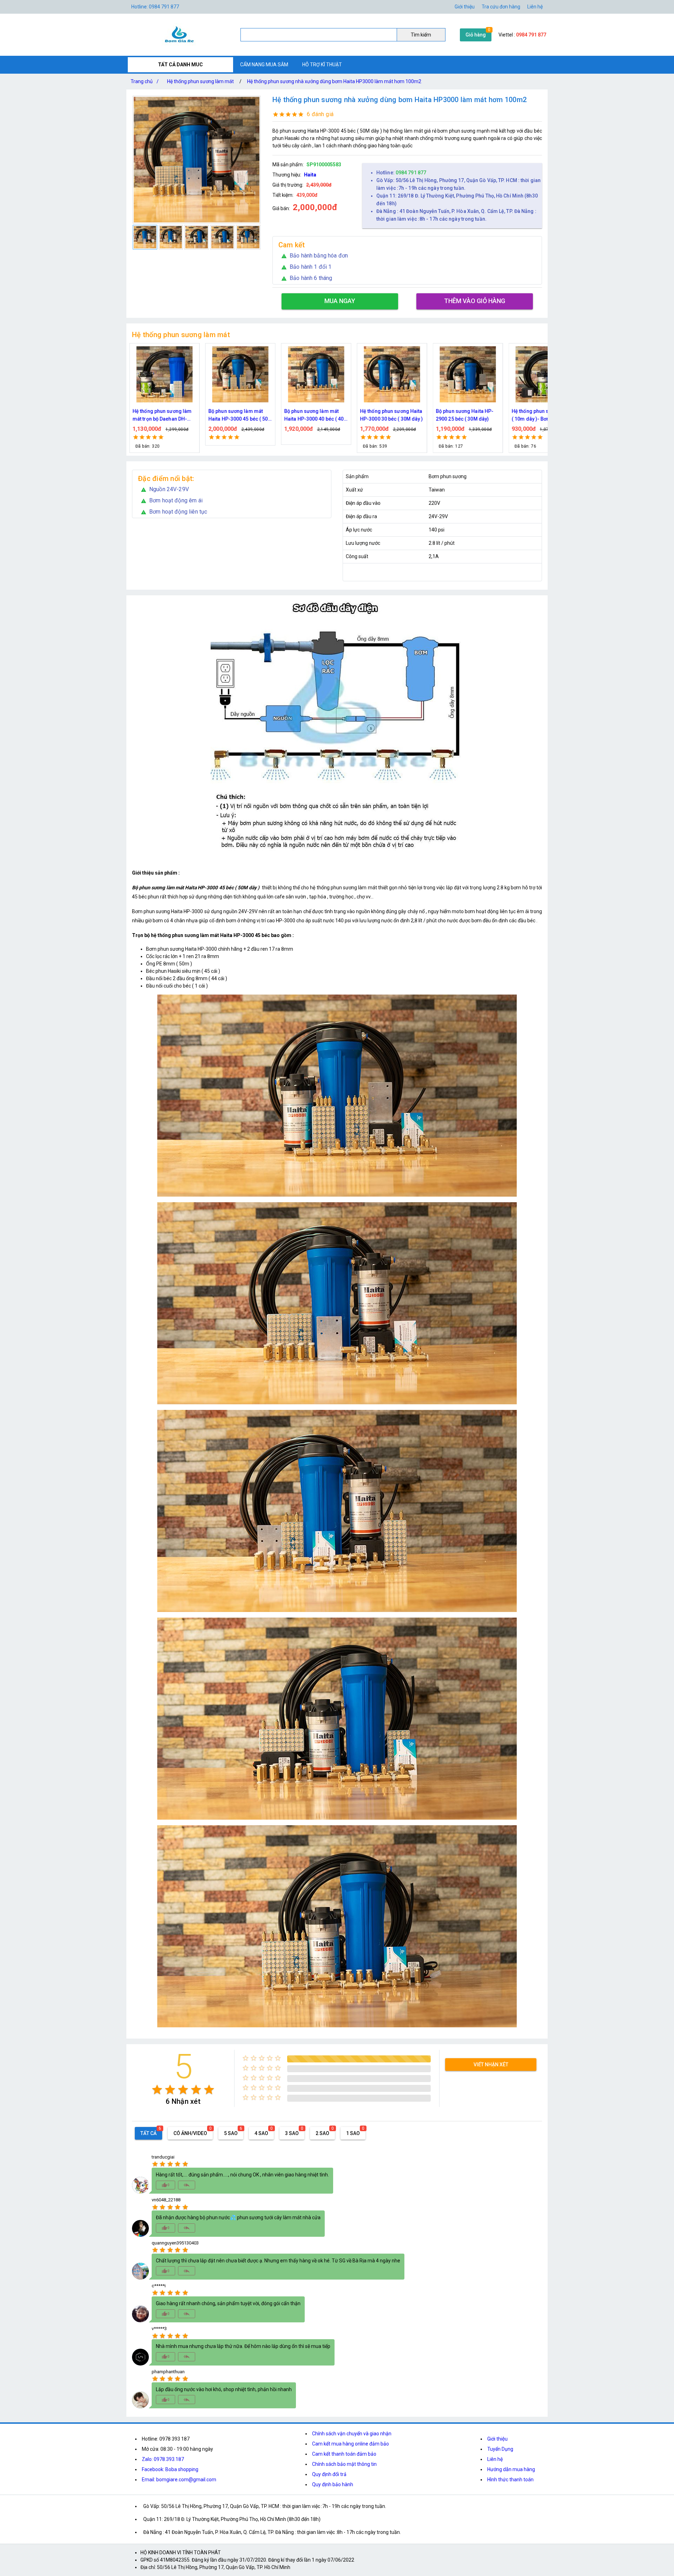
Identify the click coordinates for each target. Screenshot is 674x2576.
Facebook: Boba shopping (170, 2469)
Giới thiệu (465, 7)
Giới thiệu (497, 2439)
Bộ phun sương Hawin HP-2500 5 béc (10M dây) (465, 415)
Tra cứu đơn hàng (501, 7)
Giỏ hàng (476, 35)
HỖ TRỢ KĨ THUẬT (322, 65)
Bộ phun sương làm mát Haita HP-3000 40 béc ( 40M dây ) (164, 416)
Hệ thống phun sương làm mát (200, 81)
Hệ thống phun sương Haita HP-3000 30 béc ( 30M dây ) (240, 415)
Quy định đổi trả (329, 2474)
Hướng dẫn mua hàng (511, 2469)
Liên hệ (535, 7)
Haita (310, 175)
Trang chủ (145, 81)
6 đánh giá (320, 114)
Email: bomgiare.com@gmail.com (179, 2480)
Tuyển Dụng (500, 2449)
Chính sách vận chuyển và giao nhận (352, 2434)
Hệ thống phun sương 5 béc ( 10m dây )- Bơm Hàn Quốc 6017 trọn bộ (391, 416)
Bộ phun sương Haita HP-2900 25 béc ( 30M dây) (313, 415)
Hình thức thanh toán (510, 2480)
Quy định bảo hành (333, 2484)
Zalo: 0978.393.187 (163, 2459)
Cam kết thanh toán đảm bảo (344, 2454)
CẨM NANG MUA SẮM (264, 65)
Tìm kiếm (421, 35)
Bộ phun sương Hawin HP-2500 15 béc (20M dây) (541, 415)
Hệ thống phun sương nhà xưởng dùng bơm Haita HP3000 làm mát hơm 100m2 (334, 81)
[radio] (157, 2090)
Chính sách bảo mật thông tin (344, 2464)
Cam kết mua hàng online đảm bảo (351, 2444)
